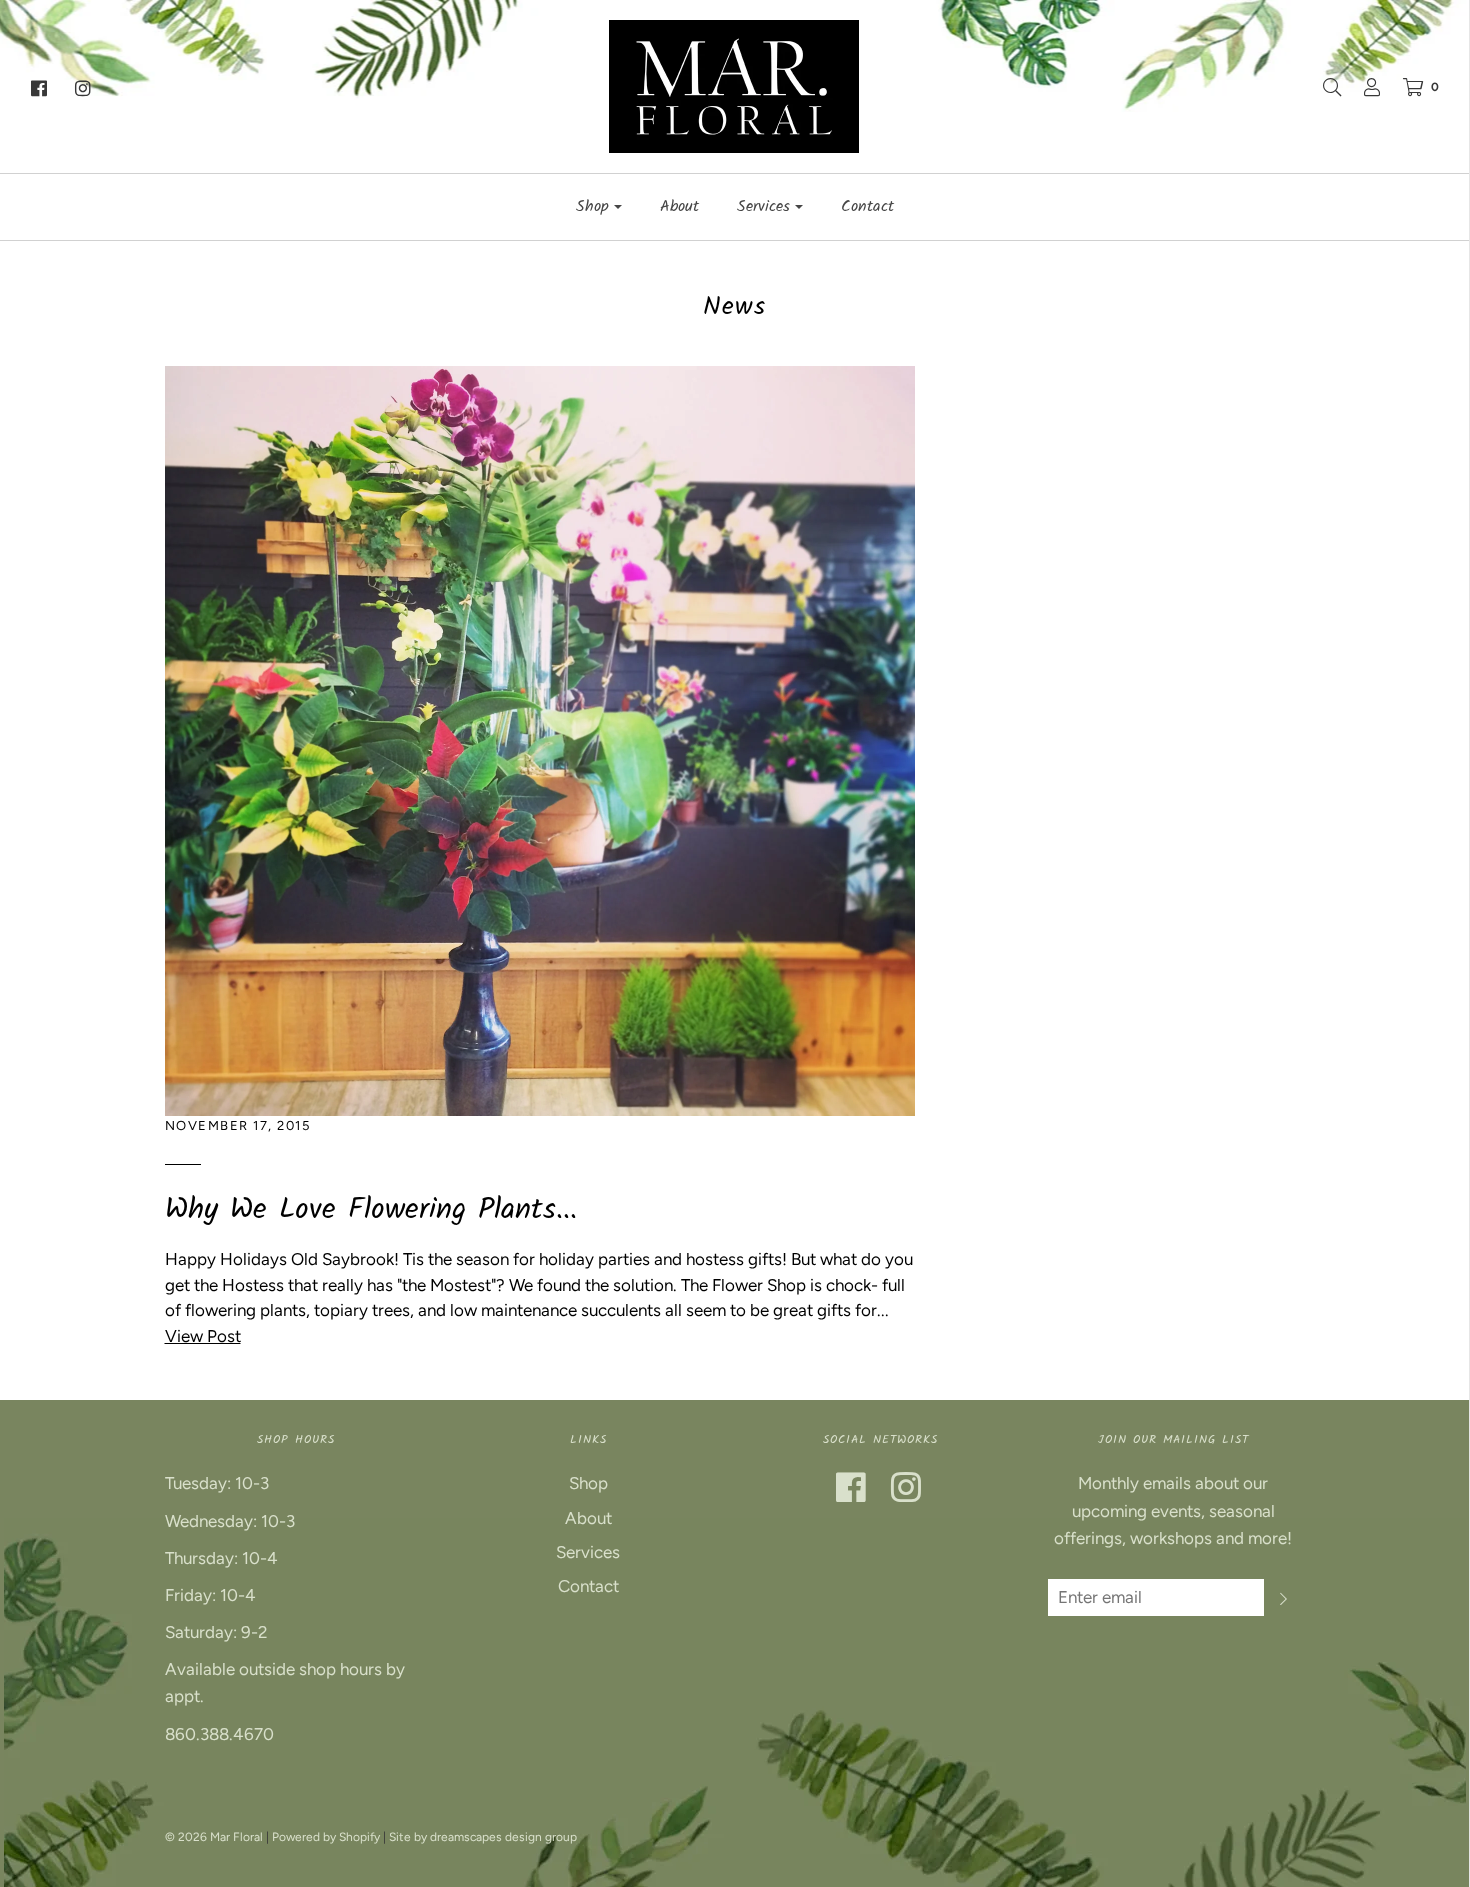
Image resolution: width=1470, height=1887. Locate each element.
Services (588, 1552)
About (679, 206)
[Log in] (1362, 87)
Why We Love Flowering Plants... (371, 1210)
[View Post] (540, 739)
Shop (588, 1483)
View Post (203, 1336)
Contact (867, 206)
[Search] (1322, 87)
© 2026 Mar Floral (214, 1837)
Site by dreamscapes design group (483, 1837)
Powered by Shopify (326, 1837)
